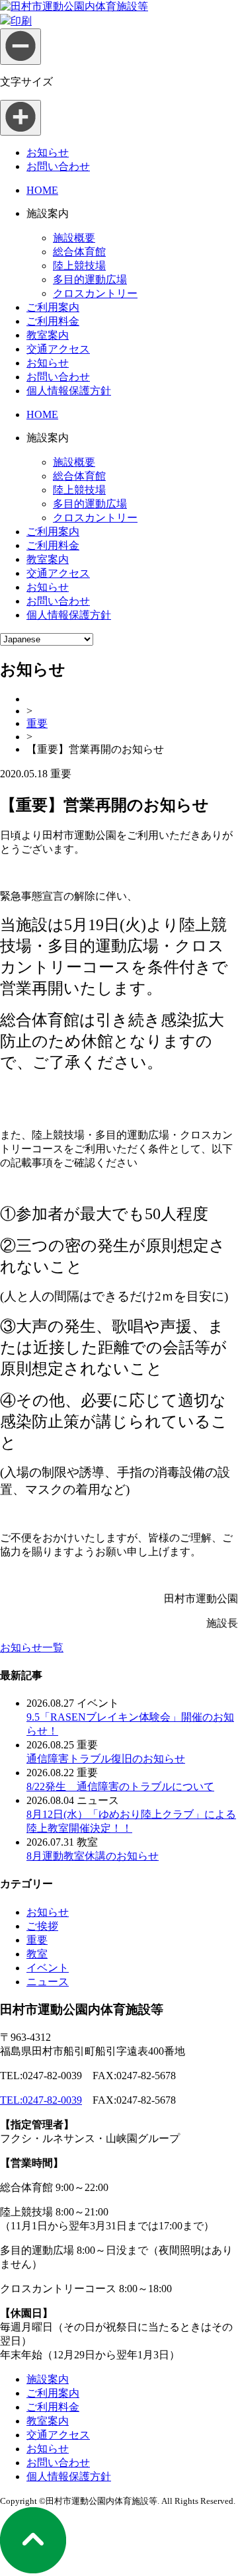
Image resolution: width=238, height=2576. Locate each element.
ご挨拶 (42, 1926)
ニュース (48, 1982)
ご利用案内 (53, 307)
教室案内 (48, 335)
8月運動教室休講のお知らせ (93, 1856)
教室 (37, 1954)
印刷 (21, 21)
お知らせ (48, 152)
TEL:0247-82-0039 (41, 2100)
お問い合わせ (58, 166)
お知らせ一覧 (32, 1648)
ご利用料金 (53, 321)
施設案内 (48, 2379)
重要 (37, 723)
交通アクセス (58, 349)
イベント (48, 1968)
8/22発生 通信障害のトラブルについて (120, 1786)
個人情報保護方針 (69, 391)
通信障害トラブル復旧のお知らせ (106, 1759)
